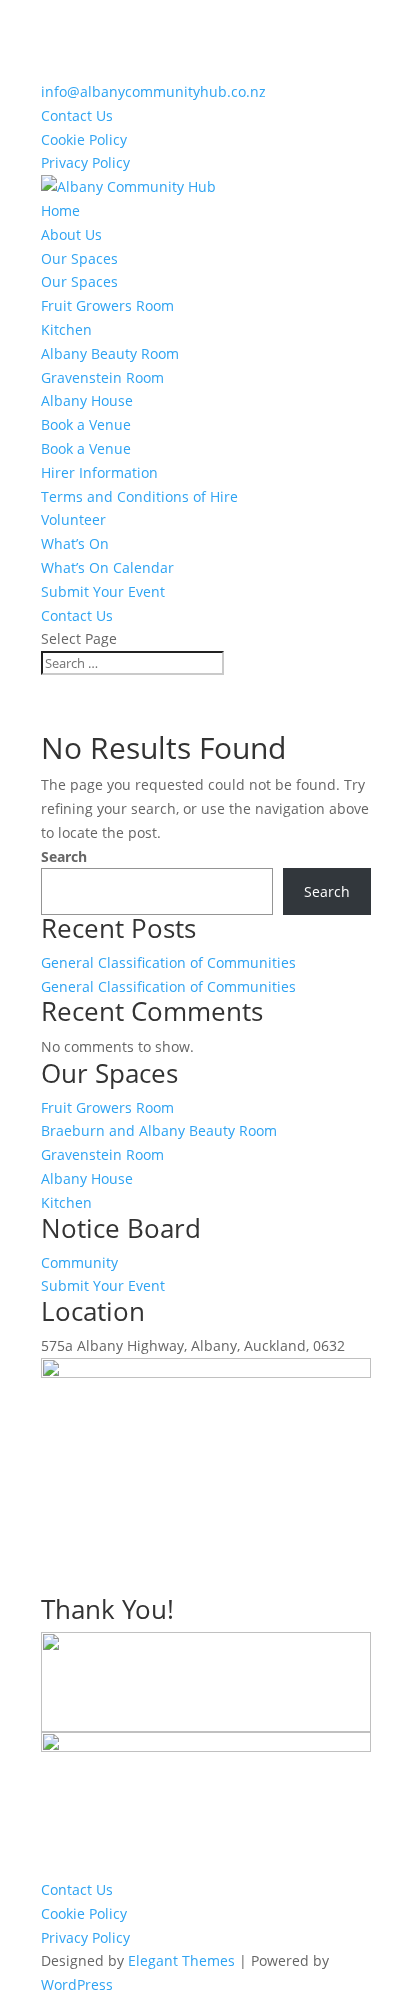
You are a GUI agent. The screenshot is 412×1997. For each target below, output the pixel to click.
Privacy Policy (85, 162)
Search (64, 856)
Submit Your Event (103, 591)
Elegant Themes (181, 1960)
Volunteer (73, 519)
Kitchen (66, 329)
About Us (71, 234)
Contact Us (77, 115)
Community (79, 1262)
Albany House (87, 400)
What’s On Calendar (107, 567)
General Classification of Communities (168, 962)
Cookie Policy (84, 139)
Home (60, 210)
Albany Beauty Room (110, 353)
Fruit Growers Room (107, 305)
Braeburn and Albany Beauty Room (159, 1130)
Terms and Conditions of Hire (139, 496)
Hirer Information (99, 472)
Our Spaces (79, 258)
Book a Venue (86, 424)
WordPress (77, 1984)
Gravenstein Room (102, 377)
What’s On (75, 543)
